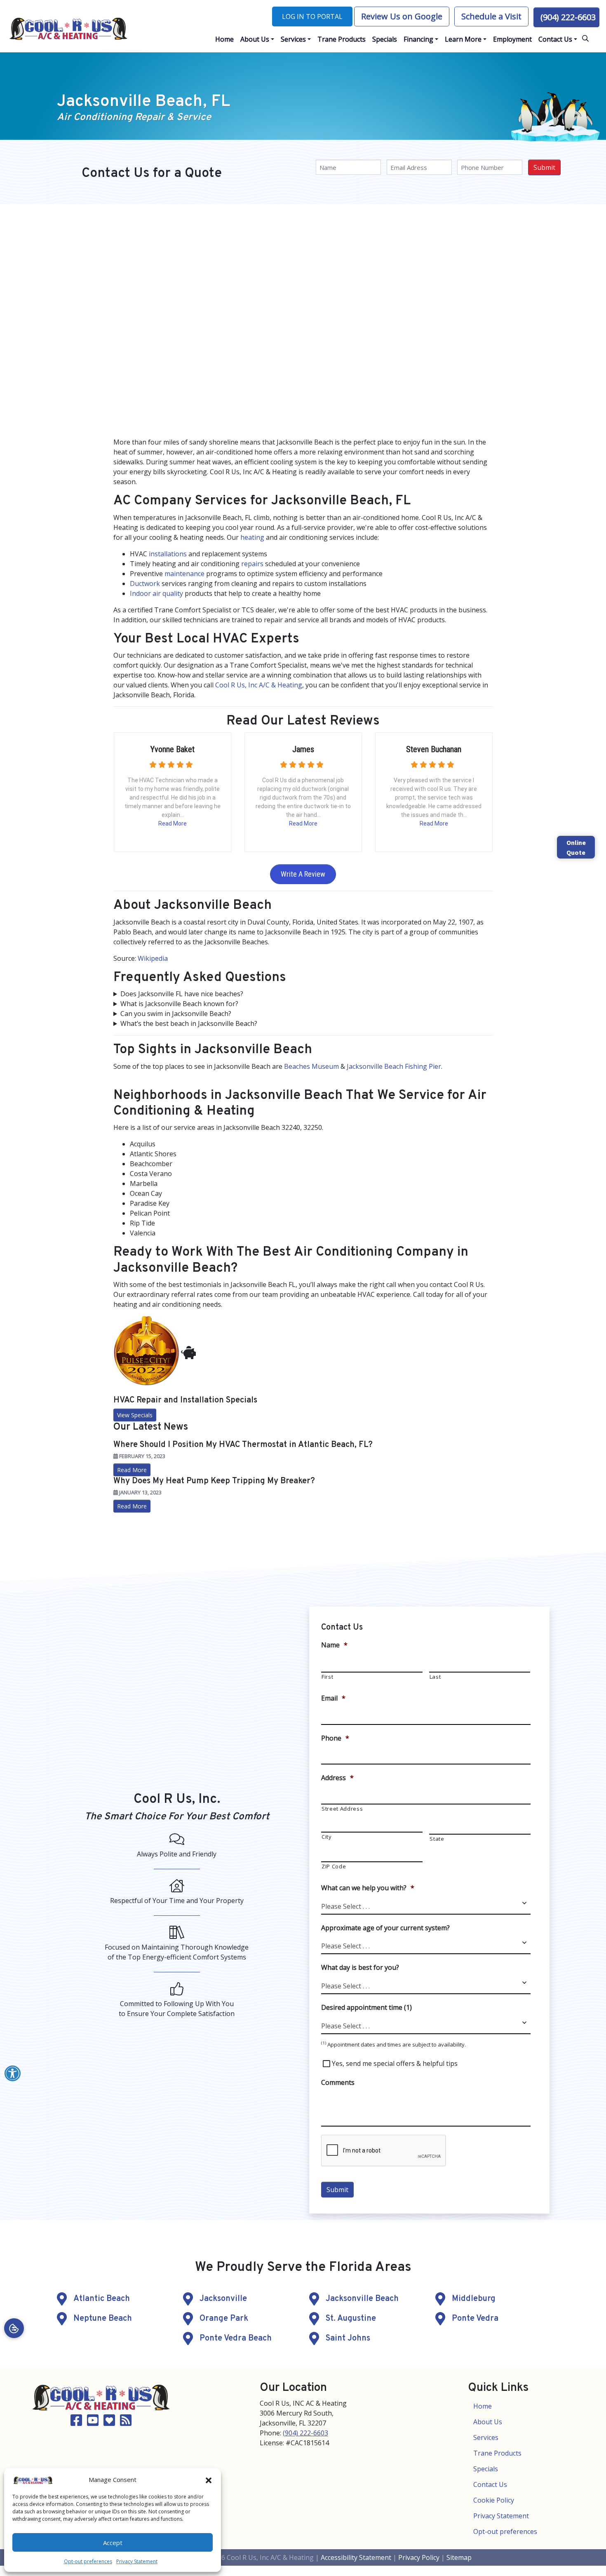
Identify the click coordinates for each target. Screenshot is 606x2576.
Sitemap (459, 2557)
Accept (113, 2543)
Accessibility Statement (356, 2557)
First (327, 1677)
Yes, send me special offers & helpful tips (395, 2063)
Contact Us (490, 2484)
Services (486, 2437)
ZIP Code (334, 1866)
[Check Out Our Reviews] (109, 2423)
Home (483, 2406)
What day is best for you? (360, 1968)
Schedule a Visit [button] (491, 16)
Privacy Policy (419, 2557)
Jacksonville (223, 2299)
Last (435, 1677)
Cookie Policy (494, 2500)
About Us (488, 2422)
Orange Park (224, 2319)
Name (334, 1645)
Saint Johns (348, 2338)
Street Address (342, 1809)
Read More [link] (132, 1506)
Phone (335, 1738)
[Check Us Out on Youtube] (93, 2423)
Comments (338, 2083)
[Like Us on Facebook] (76, 2423)
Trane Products (497, 2453)
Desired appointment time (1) (366, 2008)
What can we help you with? (368, 1888)
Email (333, 1698)
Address (337, 1778)
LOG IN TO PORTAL (312, 16)
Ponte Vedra (475, 2319)
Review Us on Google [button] (402, 16)
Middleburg (474, 2299)
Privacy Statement (137, 2561)
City (327, 1837)
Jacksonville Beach (362, 2299)
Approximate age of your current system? (385, 1928)
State (437, 1839)
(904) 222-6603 (568, 17)
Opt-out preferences (88, 2561)
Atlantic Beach (102, 2299)
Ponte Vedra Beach (236, 2338)
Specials (486, 2469)
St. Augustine (351, 2319)
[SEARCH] (587, 35)
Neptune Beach (103, 2319)
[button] (209, 2480)
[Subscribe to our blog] (126, 2423)
